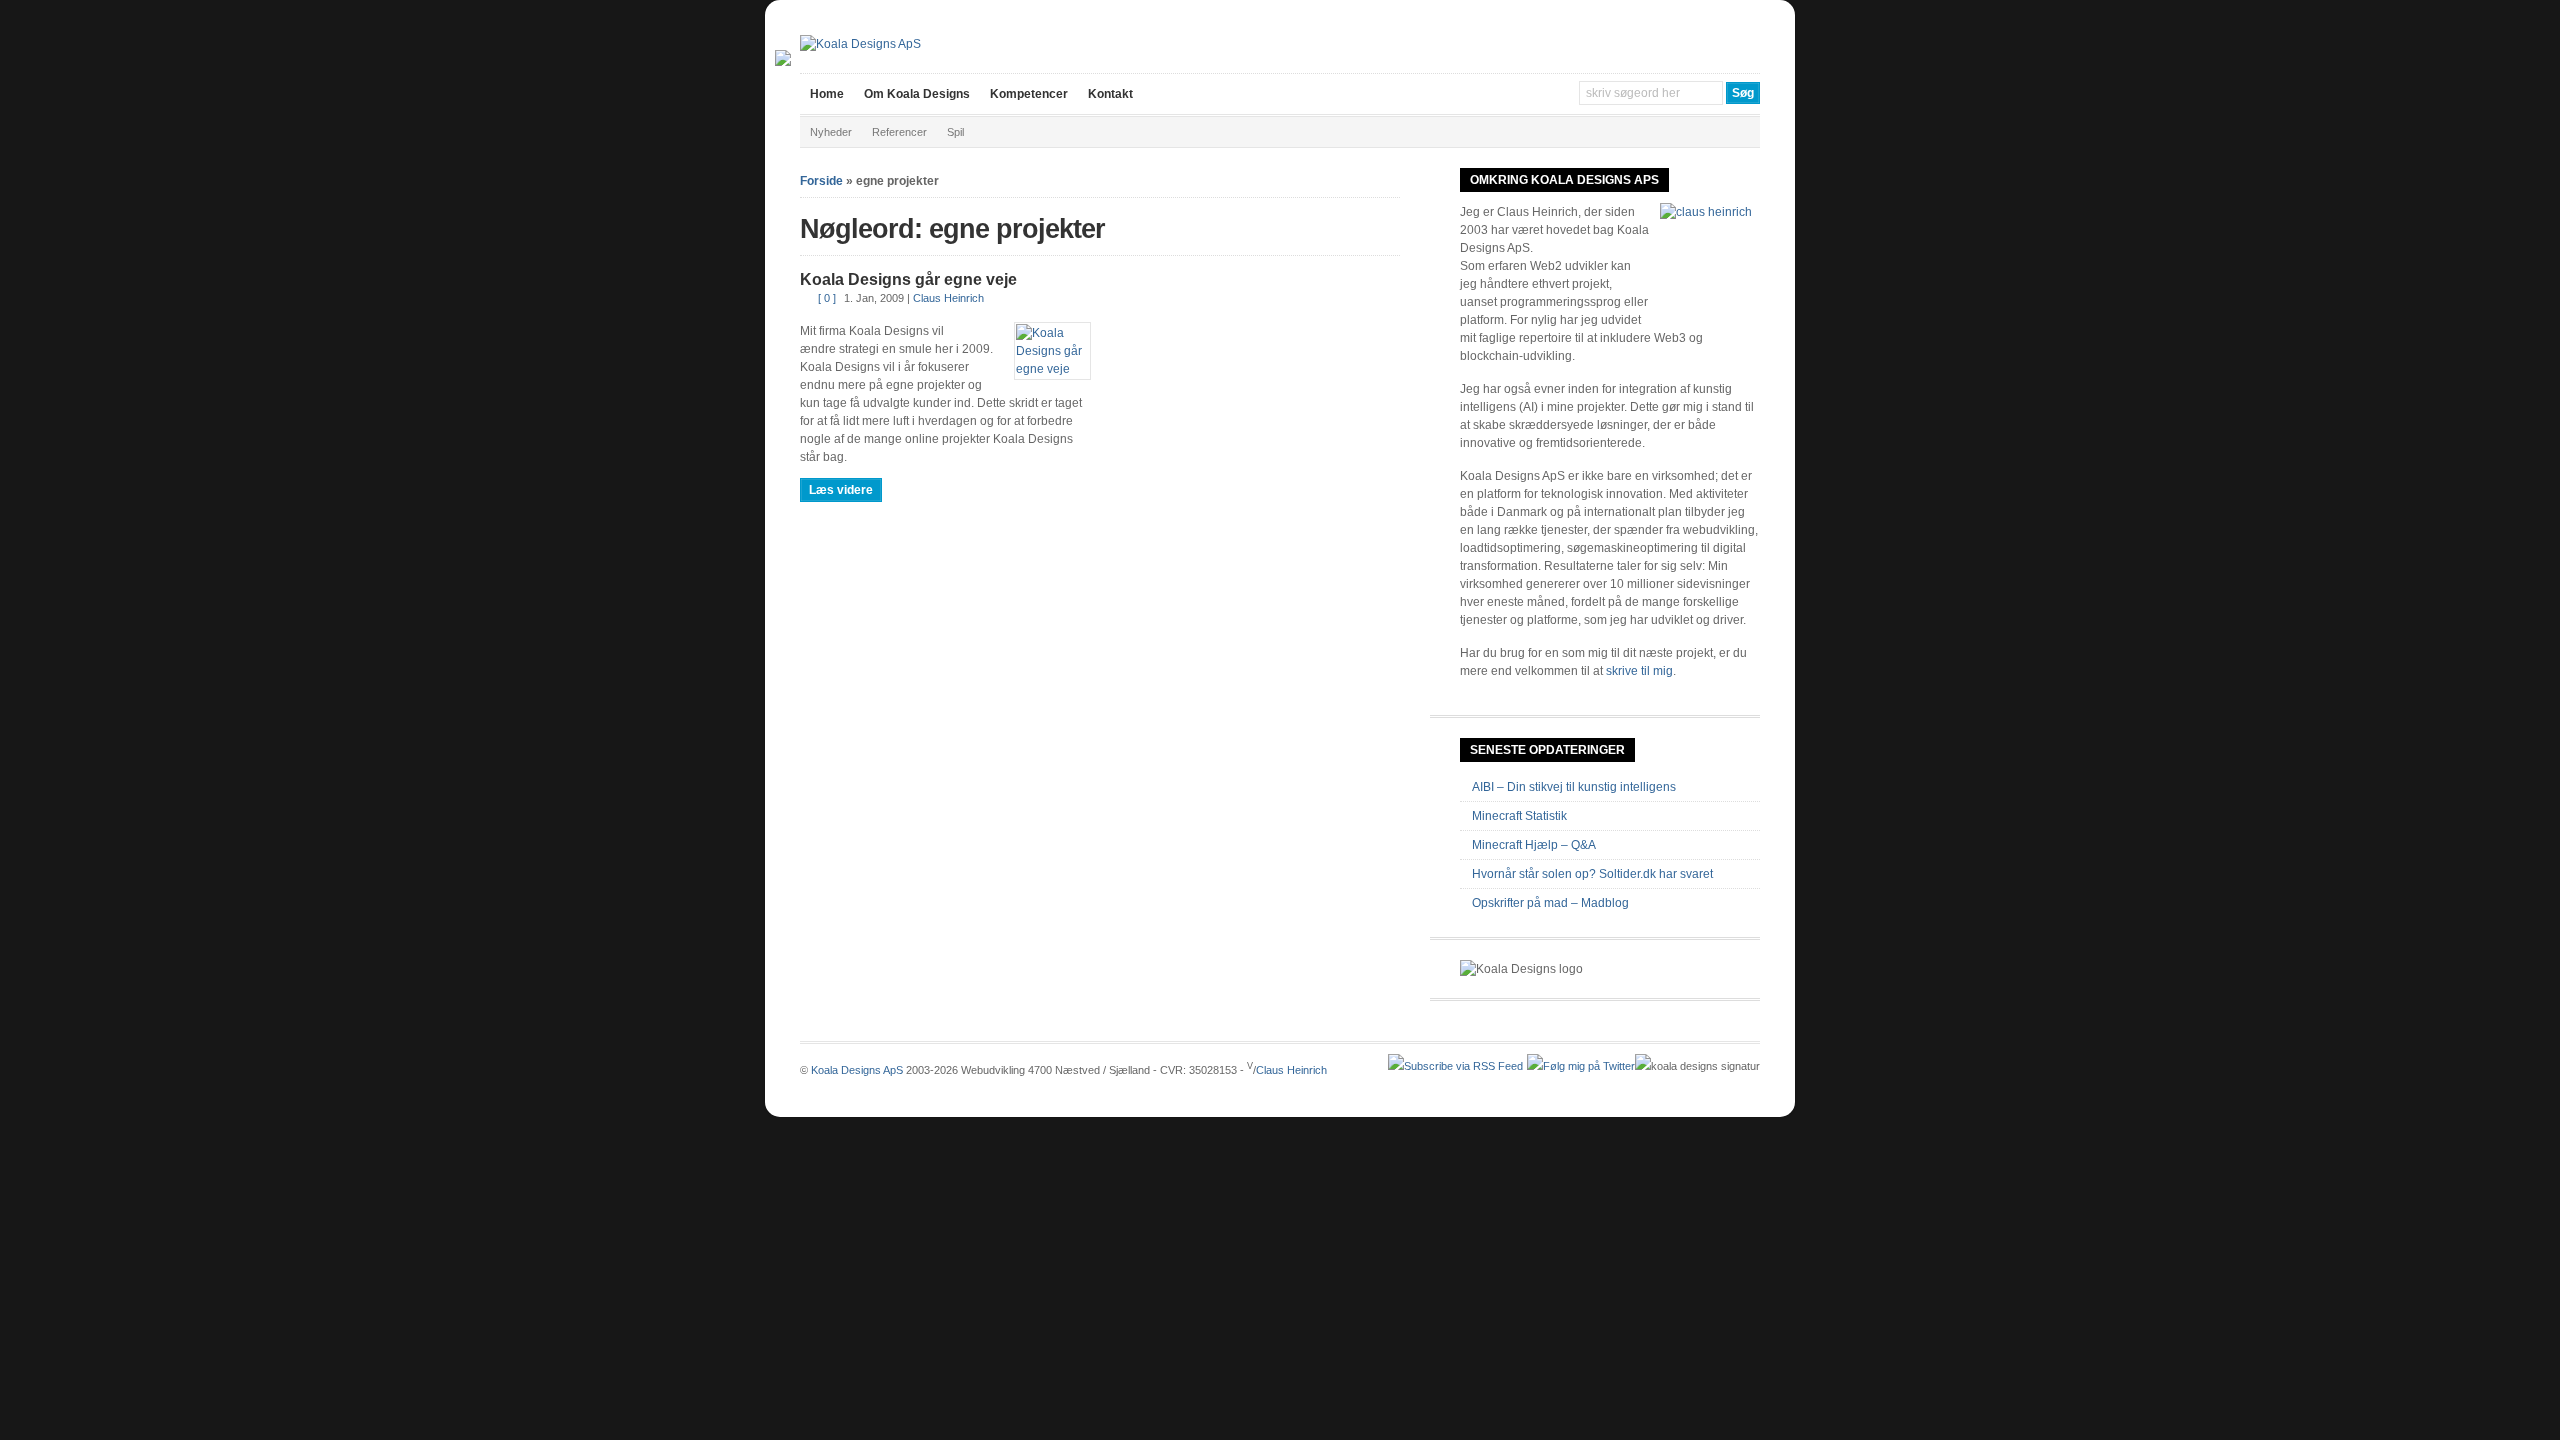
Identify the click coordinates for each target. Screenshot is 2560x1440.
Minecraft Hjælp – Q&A (1534, 845)
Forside (821, 181)
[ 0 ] (827, 298)
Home (827, 94)
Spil (955, 132)
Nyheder (831, 132)
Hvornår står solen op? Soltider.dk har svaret (1592, 874)
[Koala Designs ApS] (860, 44)
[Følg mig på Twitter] (1581, 1066)
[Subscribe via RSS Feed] (1455, 1066)
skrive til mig (1639, 671)
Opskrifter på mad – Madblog (1550, 903)
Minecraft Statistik (1519, 816)
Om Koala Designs (917, 94)
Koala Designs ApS (857, 1070)
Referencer (899, 132)
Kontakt (1110, 94)
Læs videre (841, 490)
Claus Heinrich (948, 298)
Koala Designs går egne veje (908, 279)
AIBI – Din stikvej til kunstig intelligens (1574, 787)
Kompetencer (1029, 94)
